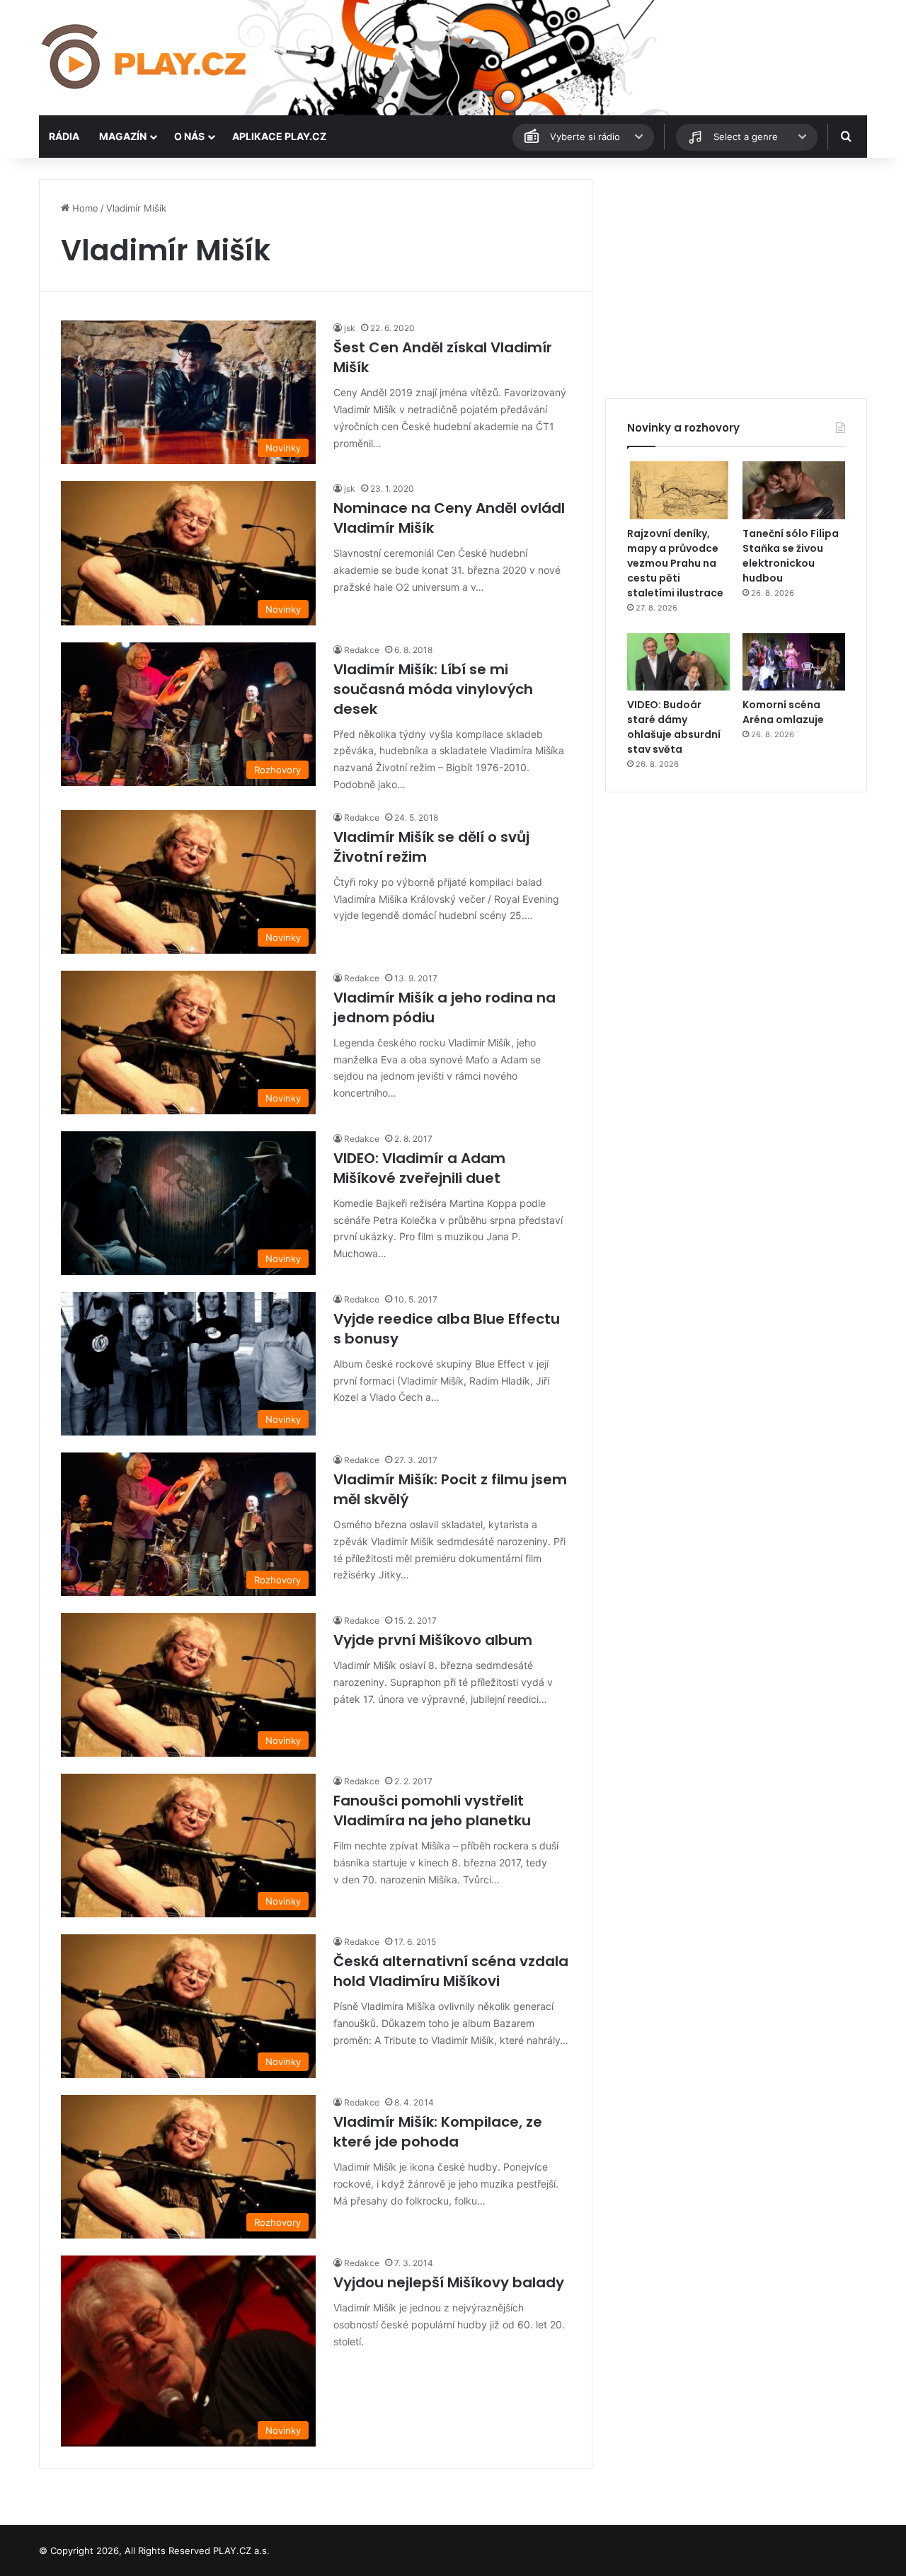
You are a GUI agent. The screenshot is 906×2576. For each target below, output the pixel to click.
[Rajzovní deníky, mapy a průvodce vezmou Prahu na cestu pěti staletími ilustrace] (678, 490)
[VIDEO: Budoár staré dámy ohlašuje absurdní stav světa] (678, 662)
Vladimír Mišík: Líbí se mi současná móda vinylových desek (433, 689)
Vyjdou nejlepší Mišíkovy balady (449, 2282)
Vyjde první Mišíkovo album (433, 1640)
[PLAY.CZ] (145, 58)
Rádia (64, 136)
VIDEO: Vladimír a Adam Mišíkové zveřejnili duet (419, 1168)
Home (84, 208)
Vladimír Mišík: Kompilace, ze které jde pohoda (438, 2132)
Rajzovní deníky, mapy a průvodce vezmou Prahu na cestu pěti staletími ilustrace (675, 563)
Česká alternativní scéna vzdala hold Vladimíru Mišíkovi (451, 1971)
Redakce (362, 650)
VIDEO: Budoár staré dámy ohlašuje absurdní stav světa (674, 727)
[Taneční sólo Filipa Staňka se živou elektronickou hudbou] (794, 490)
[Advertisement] (736, 278)
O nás (189, 136)
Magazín (123, 136)
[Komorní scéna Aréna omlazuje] (794, 662)
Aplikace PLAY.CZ (279, 136)
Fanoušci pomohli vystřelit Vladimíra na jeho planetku (432, 1810)
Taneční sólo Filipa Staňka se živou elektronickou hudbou (791, 556)
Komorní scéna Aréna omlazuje (783, 712)
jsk (350, 328)
